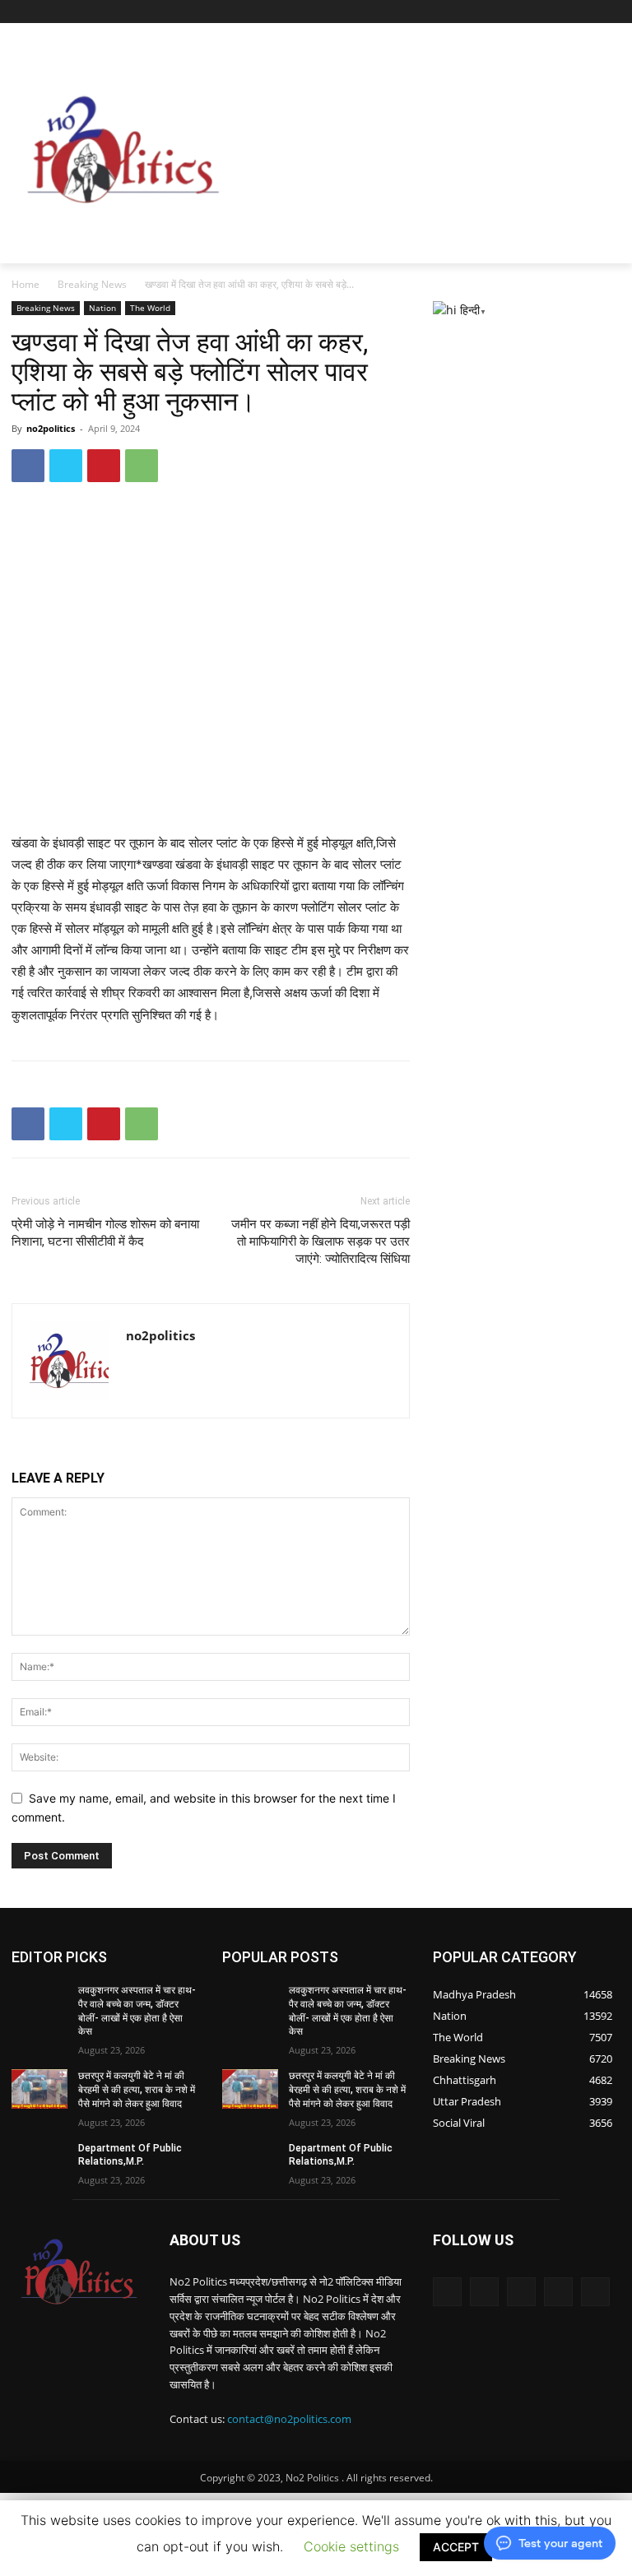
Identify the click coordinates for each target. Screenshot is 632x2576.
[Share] (611, 12)
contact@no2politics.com (289, 2419)
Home (26, 284)
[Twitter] (520, 12)
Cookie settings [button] (351, 2546)
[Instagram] (566, 12)
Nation (102, 308)
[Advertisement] (434, 146)
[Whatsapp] (558, 2292)
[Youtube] (588, 12)
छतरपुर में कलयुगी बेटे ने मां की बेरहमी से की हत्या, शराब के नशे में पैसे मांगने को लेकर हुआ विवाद (137, 2090)
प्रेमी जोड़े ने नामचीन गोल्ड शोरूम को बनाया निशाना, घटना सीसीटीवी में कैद (105, 1233)
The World (150, 308)
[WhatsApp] (142, 466)
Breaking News (92, 284)
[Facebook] (543, 12)
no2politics (51, 428)
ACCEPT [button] (456, 2547)
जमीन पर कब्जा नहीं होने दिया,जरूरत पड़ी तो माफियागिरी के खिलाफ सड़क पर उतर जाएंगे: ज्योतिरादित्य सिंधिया (321, 1242)
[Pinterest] (104, 466)
